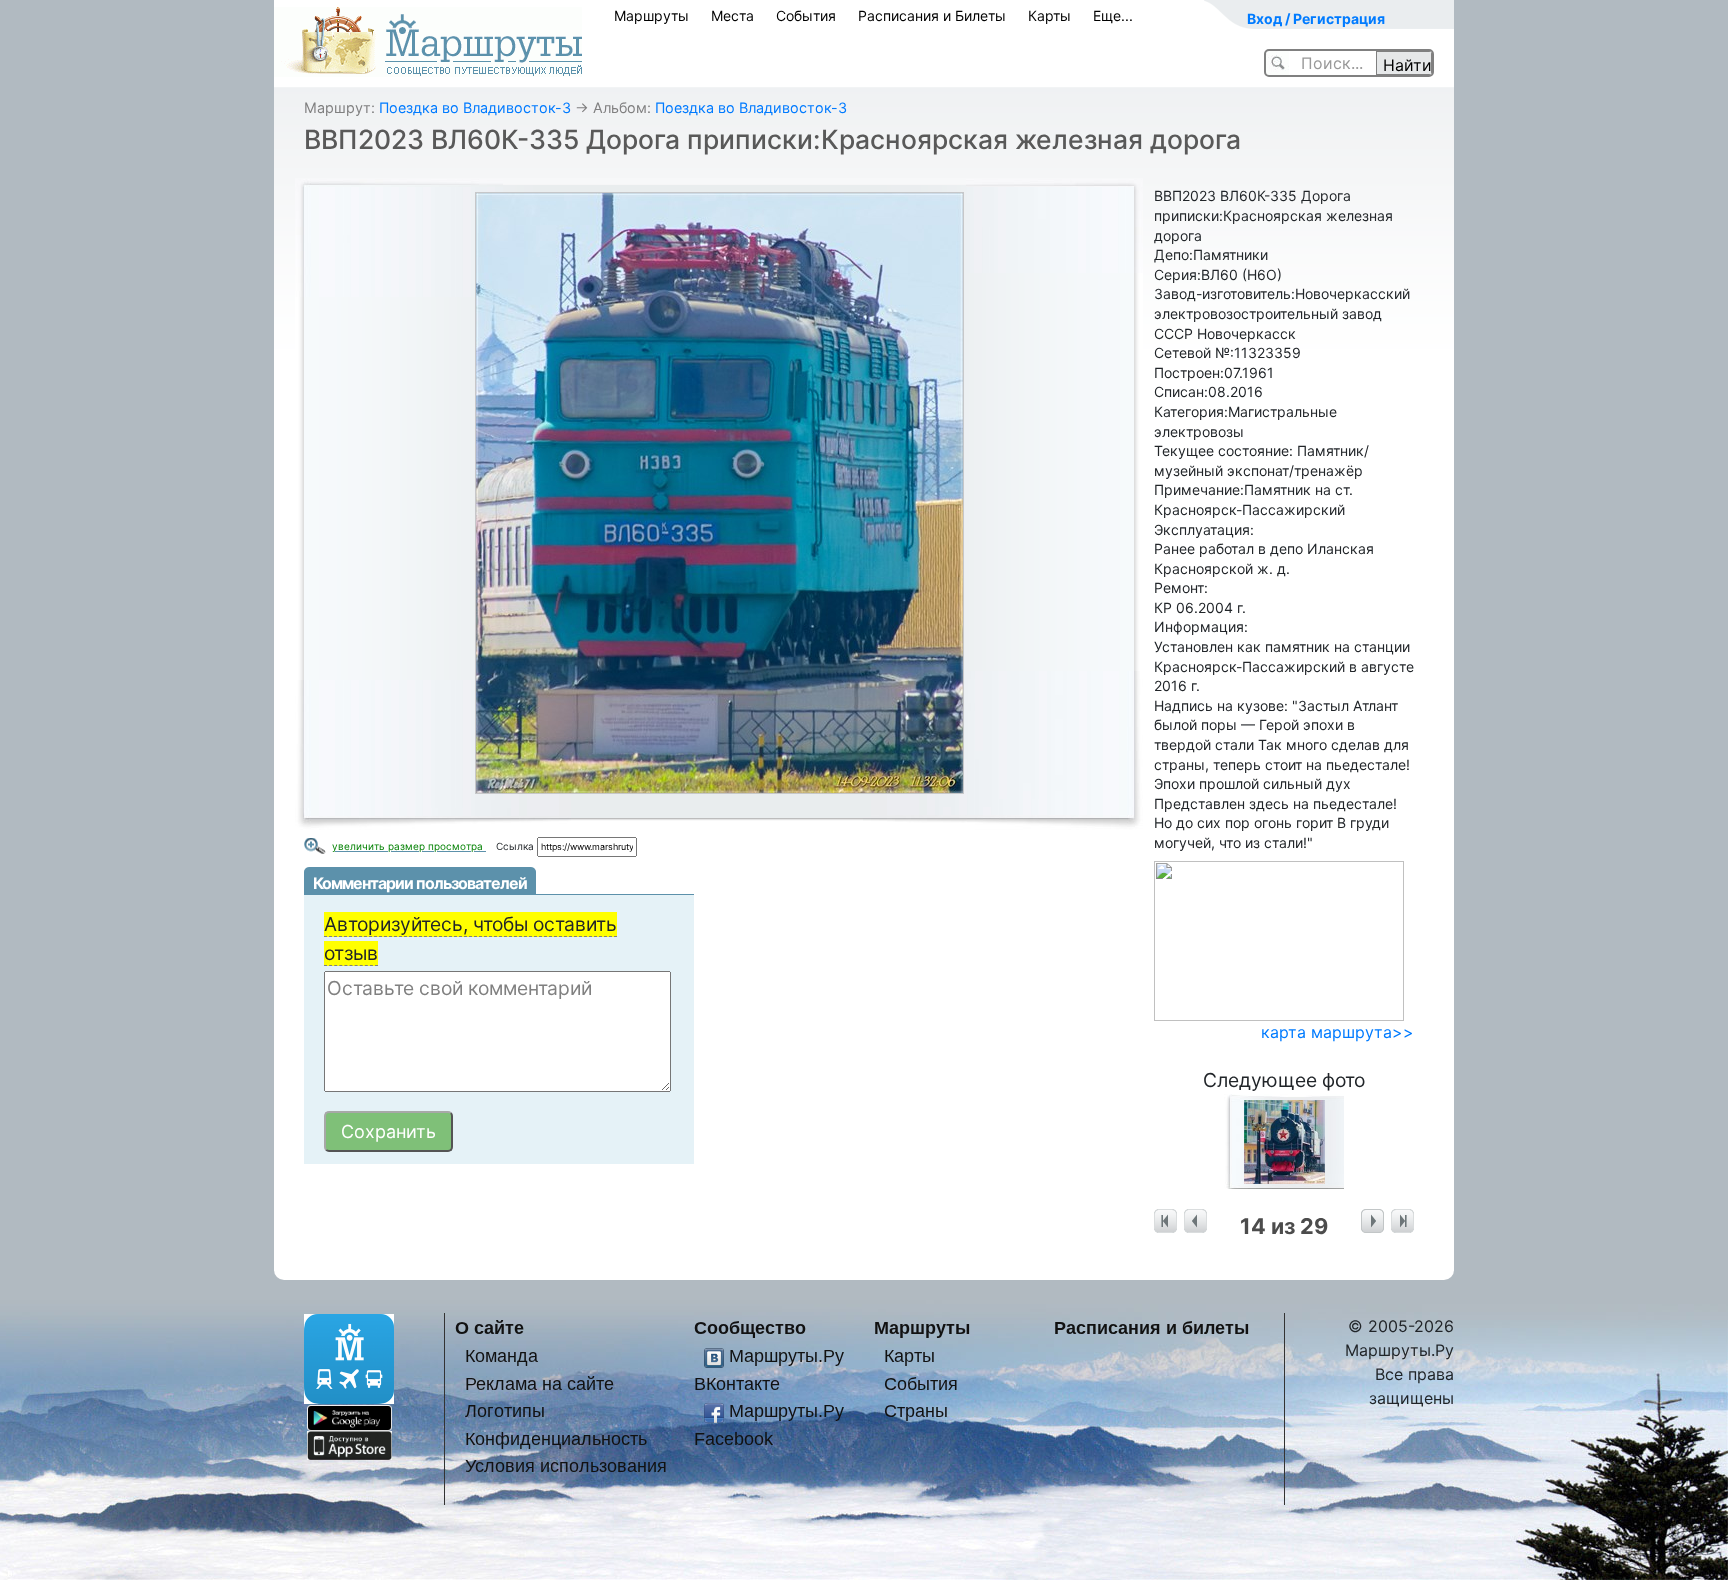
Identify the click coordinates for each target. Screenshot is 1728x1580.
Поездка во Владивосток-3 (475, 107)
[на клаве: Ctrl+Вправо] (1372, 1221)
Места (732, 15)
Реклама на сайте (539, 1383)
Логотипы (505, 1410)
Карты (1049, 15)
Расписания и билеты (1151, 1327)
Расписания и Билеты (932, 15)
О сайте (489, 1327)
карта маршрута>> (1337, 1032)
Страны (916, 1410)
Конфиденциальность (556, 1438)
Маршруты (651, 15)
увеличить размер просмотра (409, 846)
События (806, 15)
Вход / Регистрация (1316, 18)
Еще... (1113, 15)
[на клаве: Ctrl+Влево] (1195, 1221)
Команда (501, 1355)
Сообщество (750, 1327)
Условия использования (566, 1465)
